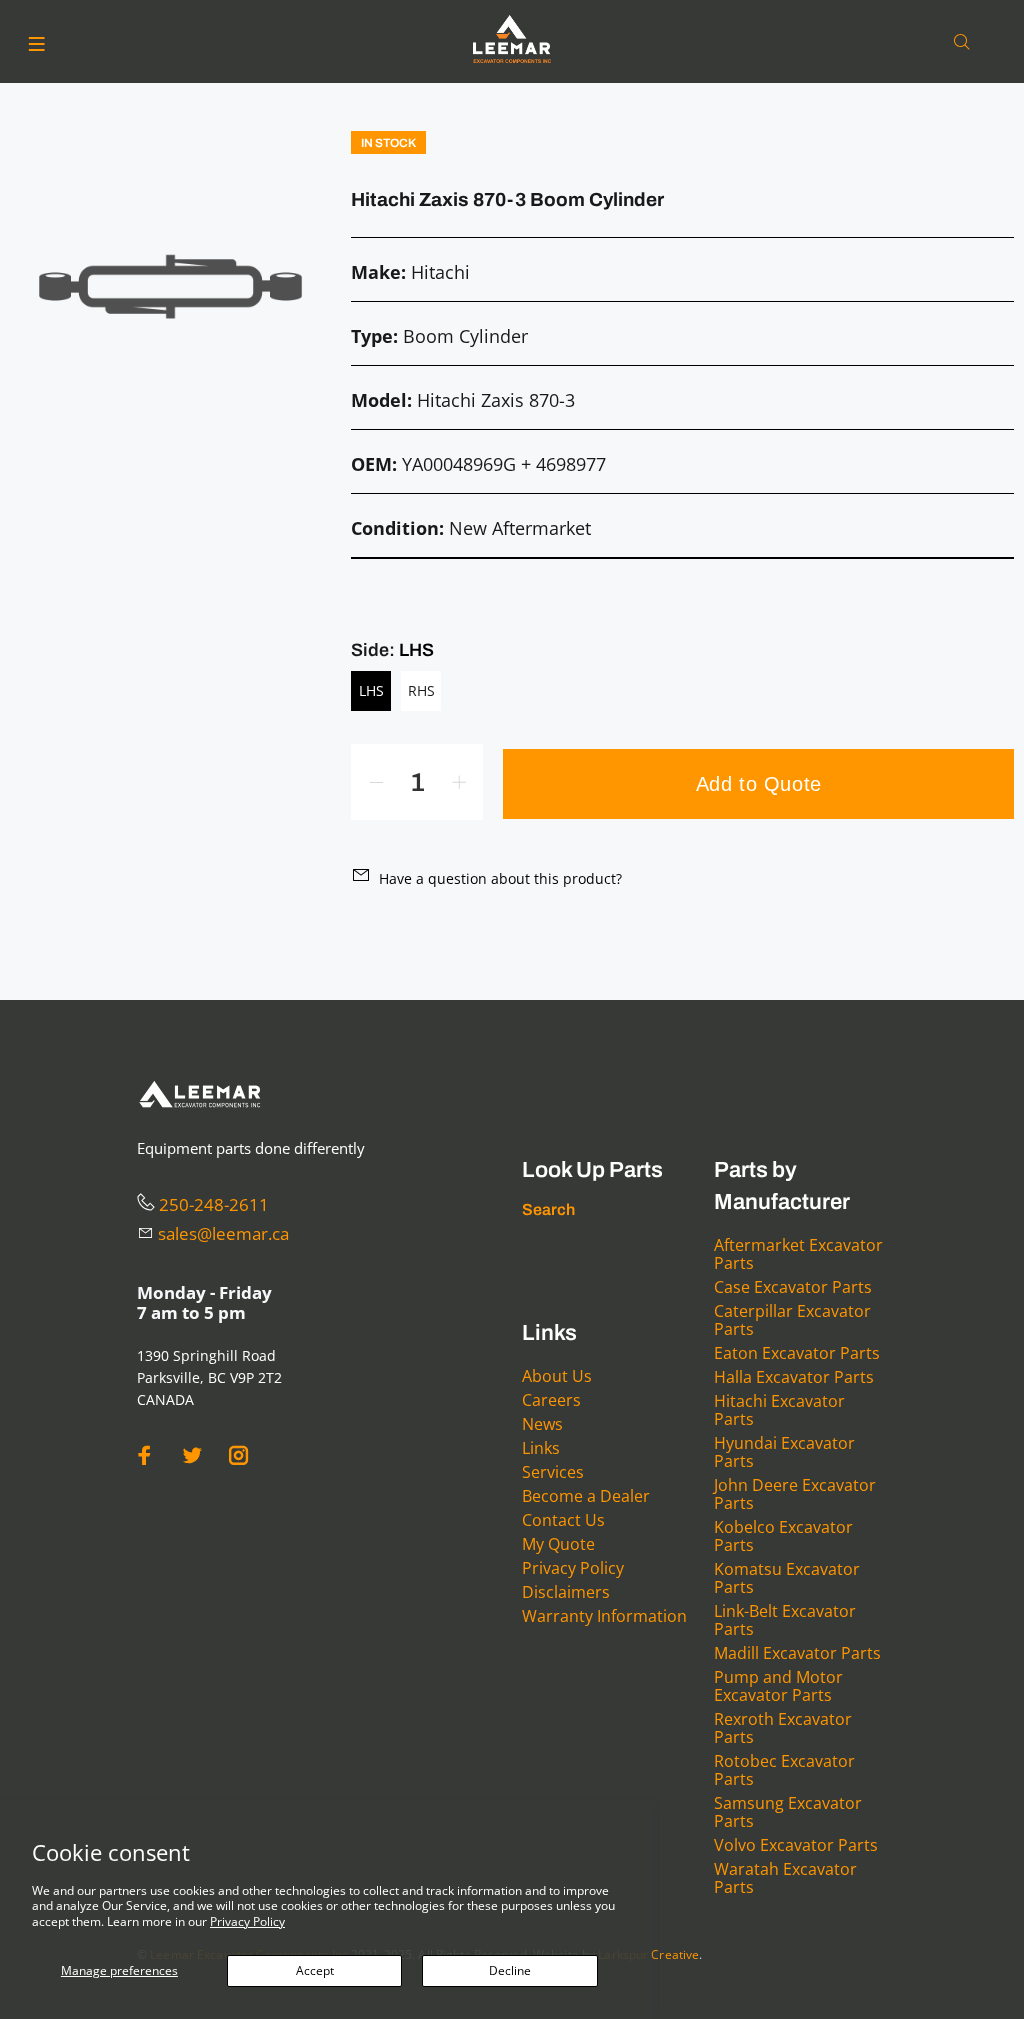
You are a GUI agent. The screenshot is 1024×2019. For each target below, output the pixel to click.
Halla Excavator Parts (794, 1377)
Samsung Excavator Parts (788, 1812)
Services (553, 1472)
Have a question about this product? (500, 878)
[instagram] (239, 1455)
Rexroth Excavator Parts (783, 1728)
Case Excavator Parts (793, 1287)
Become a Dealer (586, 1496)
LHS (371, 690)
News (542, 1424)
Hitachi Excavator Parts (779, 1410)
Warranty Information (604, 1616)
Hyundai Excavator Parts (784, 1452)
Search (548, 1209)
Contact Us (563, 1520)
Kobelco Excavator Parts (783, 1536)
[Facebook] (145, 1455)
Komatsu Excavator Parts (787, 1578)
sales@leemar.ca (223, 1233)
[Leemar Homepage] (512, 39)
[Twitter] (192, 1455)
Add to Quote (759, 784)
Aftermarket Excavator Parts (798, 1254)
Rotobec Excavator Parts (784, 1770)
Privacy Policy (247, 1921)
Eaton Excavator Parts (797, 1353)
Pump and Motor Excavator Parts (778, 1686)
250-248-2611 (214, 1204)
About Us (557, 1376)
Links (541, 1448)
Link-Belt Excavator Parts (785, 1620)
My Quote (558, 1544)
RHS (421, 690)
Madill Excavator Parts (797, 1653)
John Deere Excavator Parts (795, 1494)
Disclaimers (566, 1592)
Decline (510, 1970)
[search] (966, 42)
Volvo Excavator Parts (796, 1845)
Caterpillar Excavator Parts (792, 1320)
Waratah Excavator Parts (785, 1878)
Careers (551, 1400)
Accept (315, 1970)
